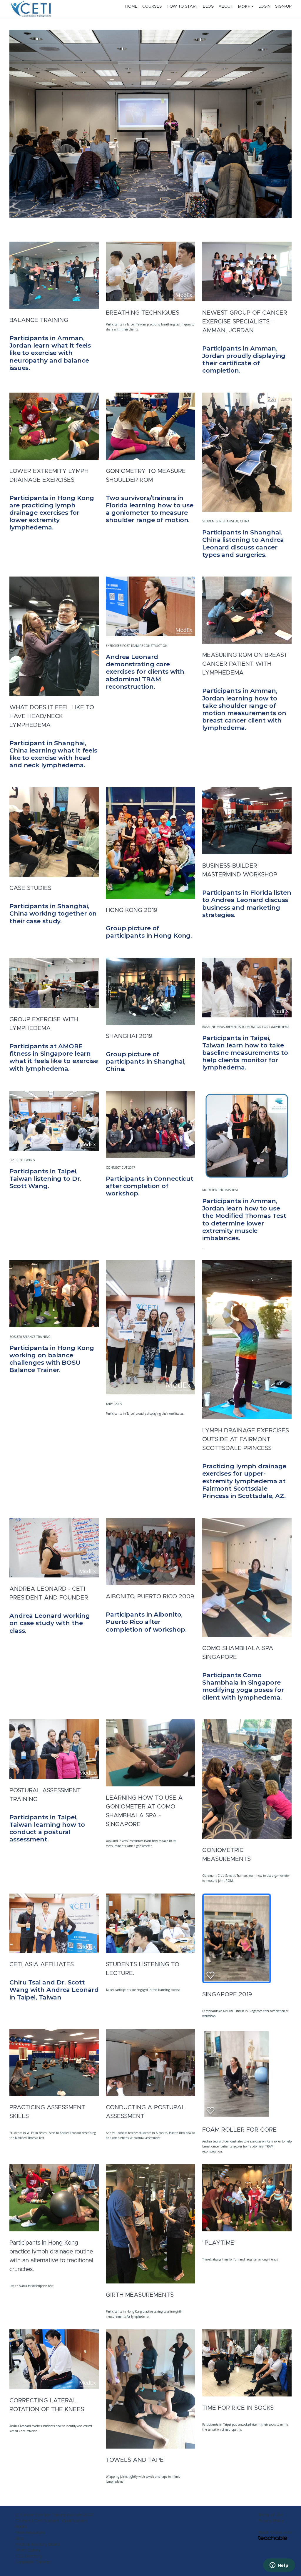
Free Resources (30, 2533)
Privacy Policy (271, 2521)
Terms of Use (271, 2515)
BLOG (208, 6)
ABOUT (226, 6)
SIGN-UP (283, 6)
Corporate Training (32, 2562)
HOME (131, 6)
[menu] (203, 6)
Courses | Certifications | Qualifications (51, 2521)
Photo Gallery (28, 2550)
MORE (244, 6)
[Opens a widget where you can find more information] (279, 2566)
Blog (19, 2539)
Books (21, 2527)
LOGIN (264, 6)
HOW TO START (182, 6)
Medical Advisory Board (37, 2545)
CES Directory (29, 2556)
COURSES (152, 6)
